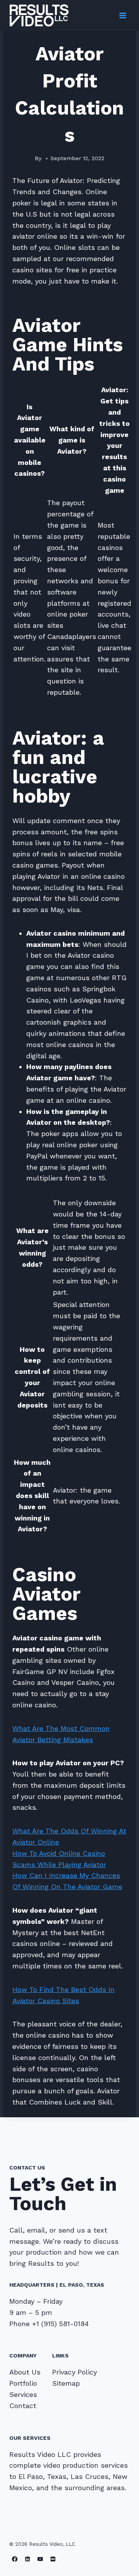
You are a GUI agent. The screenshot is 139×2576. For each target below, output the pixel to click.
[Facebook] (15, 2559)
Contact (23, 2406)
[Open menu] (123, 15)
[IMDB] (53, 2559)
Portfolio (23, 2383)
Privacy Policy (75, 2372)
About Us (25, 2372)
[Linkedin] (28, 2559)
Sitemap (66, 2383)
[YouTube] (40, 2559)
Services (23, 2394)
